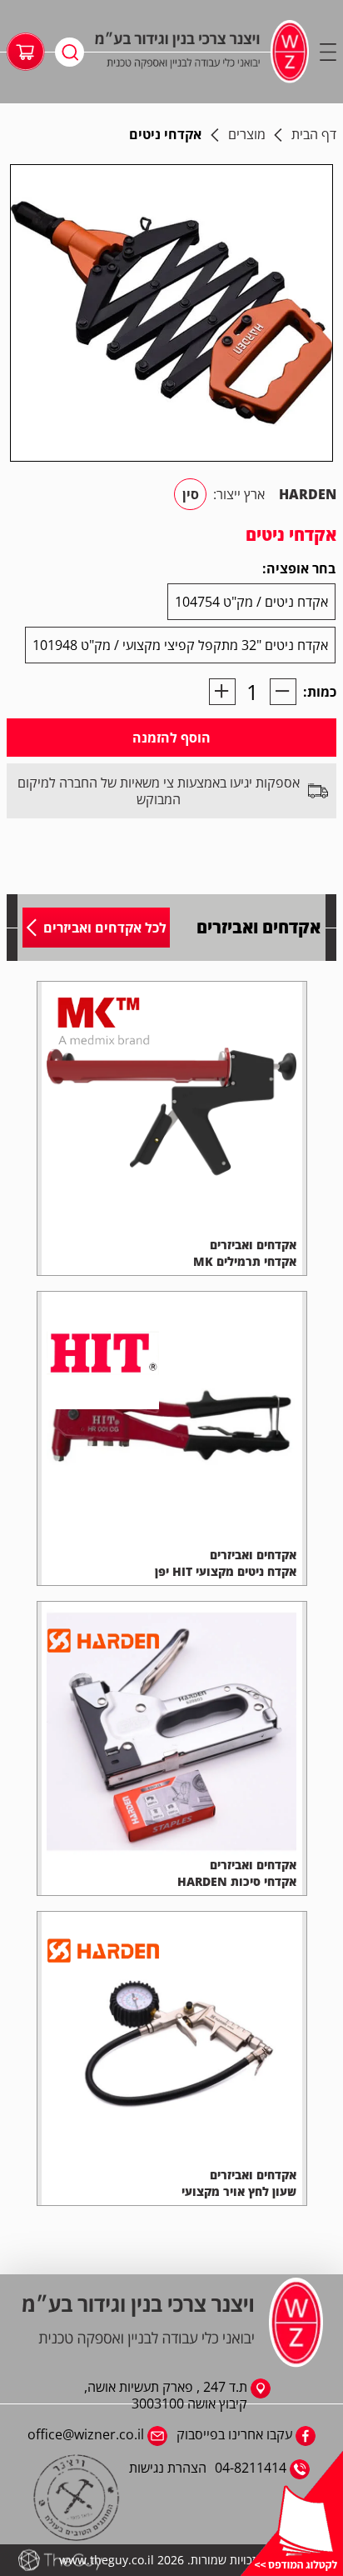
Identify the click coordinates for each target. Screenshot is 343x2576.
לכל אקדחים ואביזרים (105, 928)
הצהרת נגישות (168, 2468)
